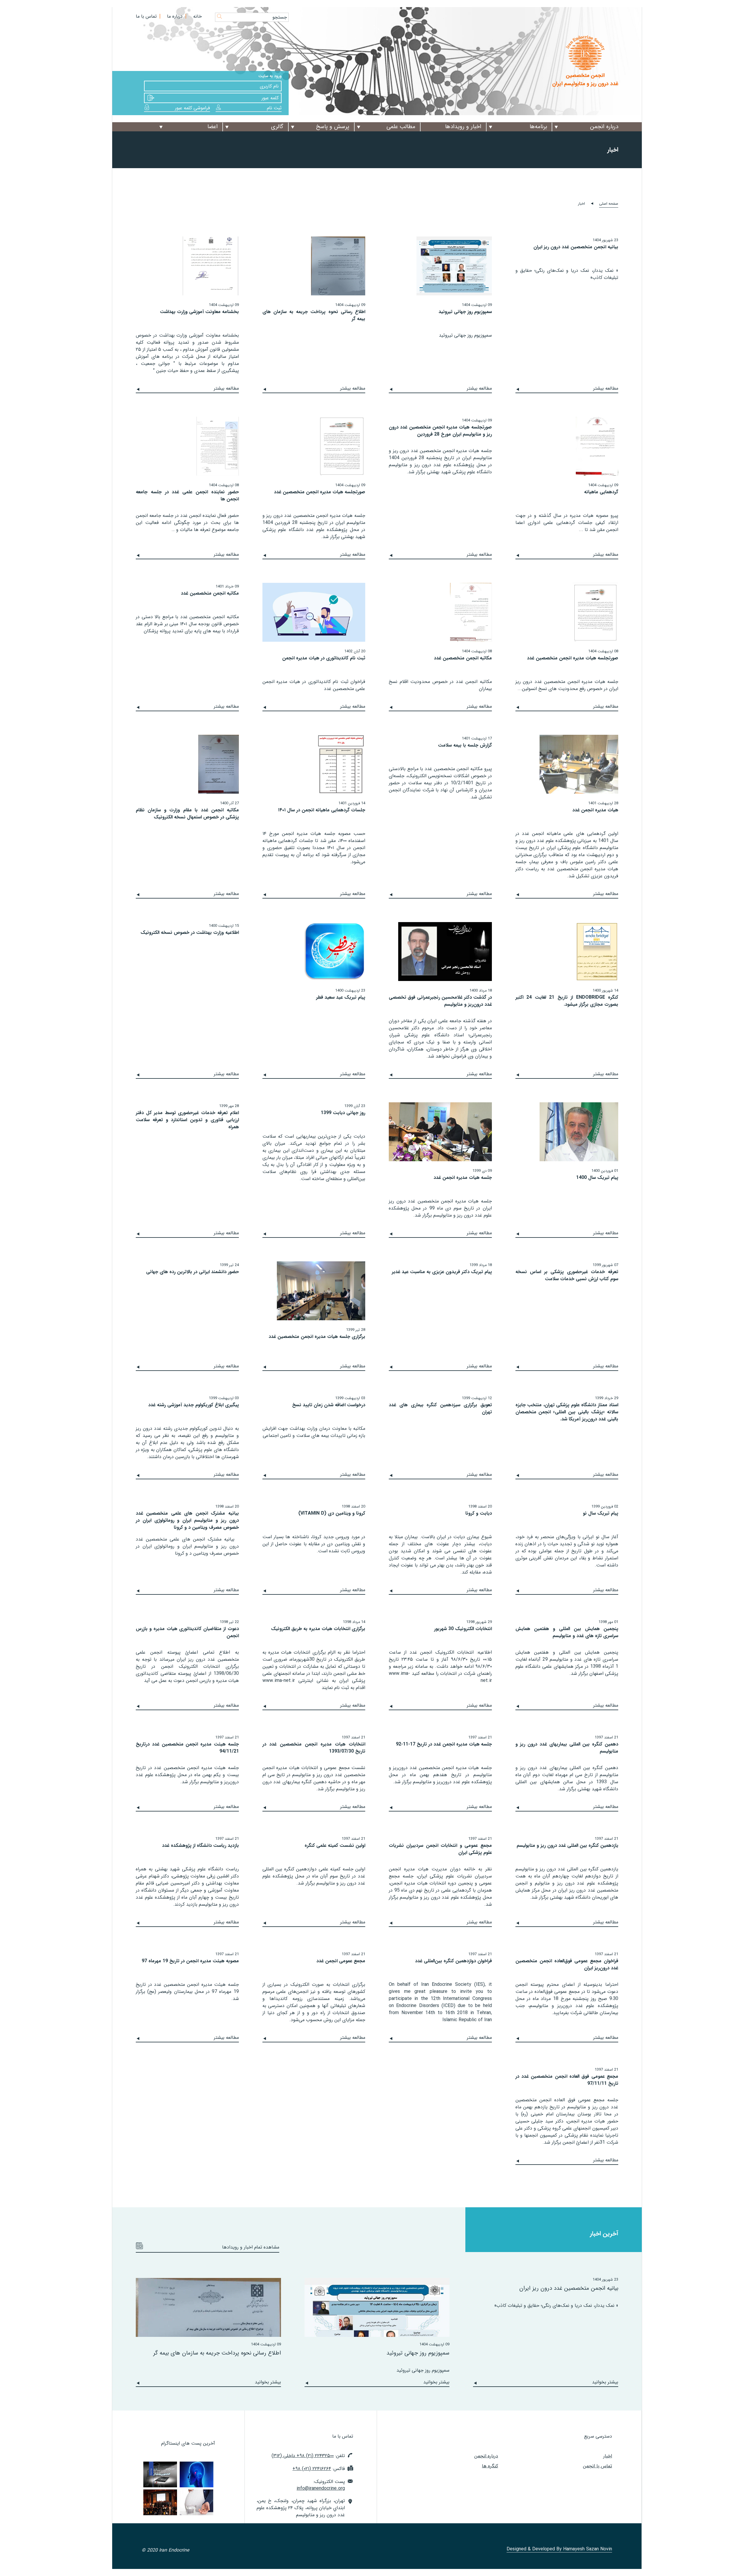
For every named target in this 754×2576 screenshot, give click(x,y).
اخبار (608, 2456)
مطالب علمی (401, 127)
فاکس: (319, 2469)
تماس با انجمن (597, 2466)
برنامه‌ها (538, 127)
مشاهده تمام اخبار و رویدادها (251, 2247)
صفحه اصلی (609, 204)
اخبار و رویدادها (463, 127)
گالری (277, 127)
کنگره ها (490, 2466)
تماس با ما (146, 16)
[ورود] (151, 98)
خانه (197, 16)
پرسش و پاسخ (333, 127)
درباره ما (175, 16)
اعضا (213, 127)
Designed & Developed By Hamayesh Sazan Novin (559, 2550)
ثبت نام (274, 108)
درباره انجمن (604, 127)
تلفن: (308, 2456)
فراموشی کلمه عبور (192, 108)
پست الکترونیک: (321, 2485)
